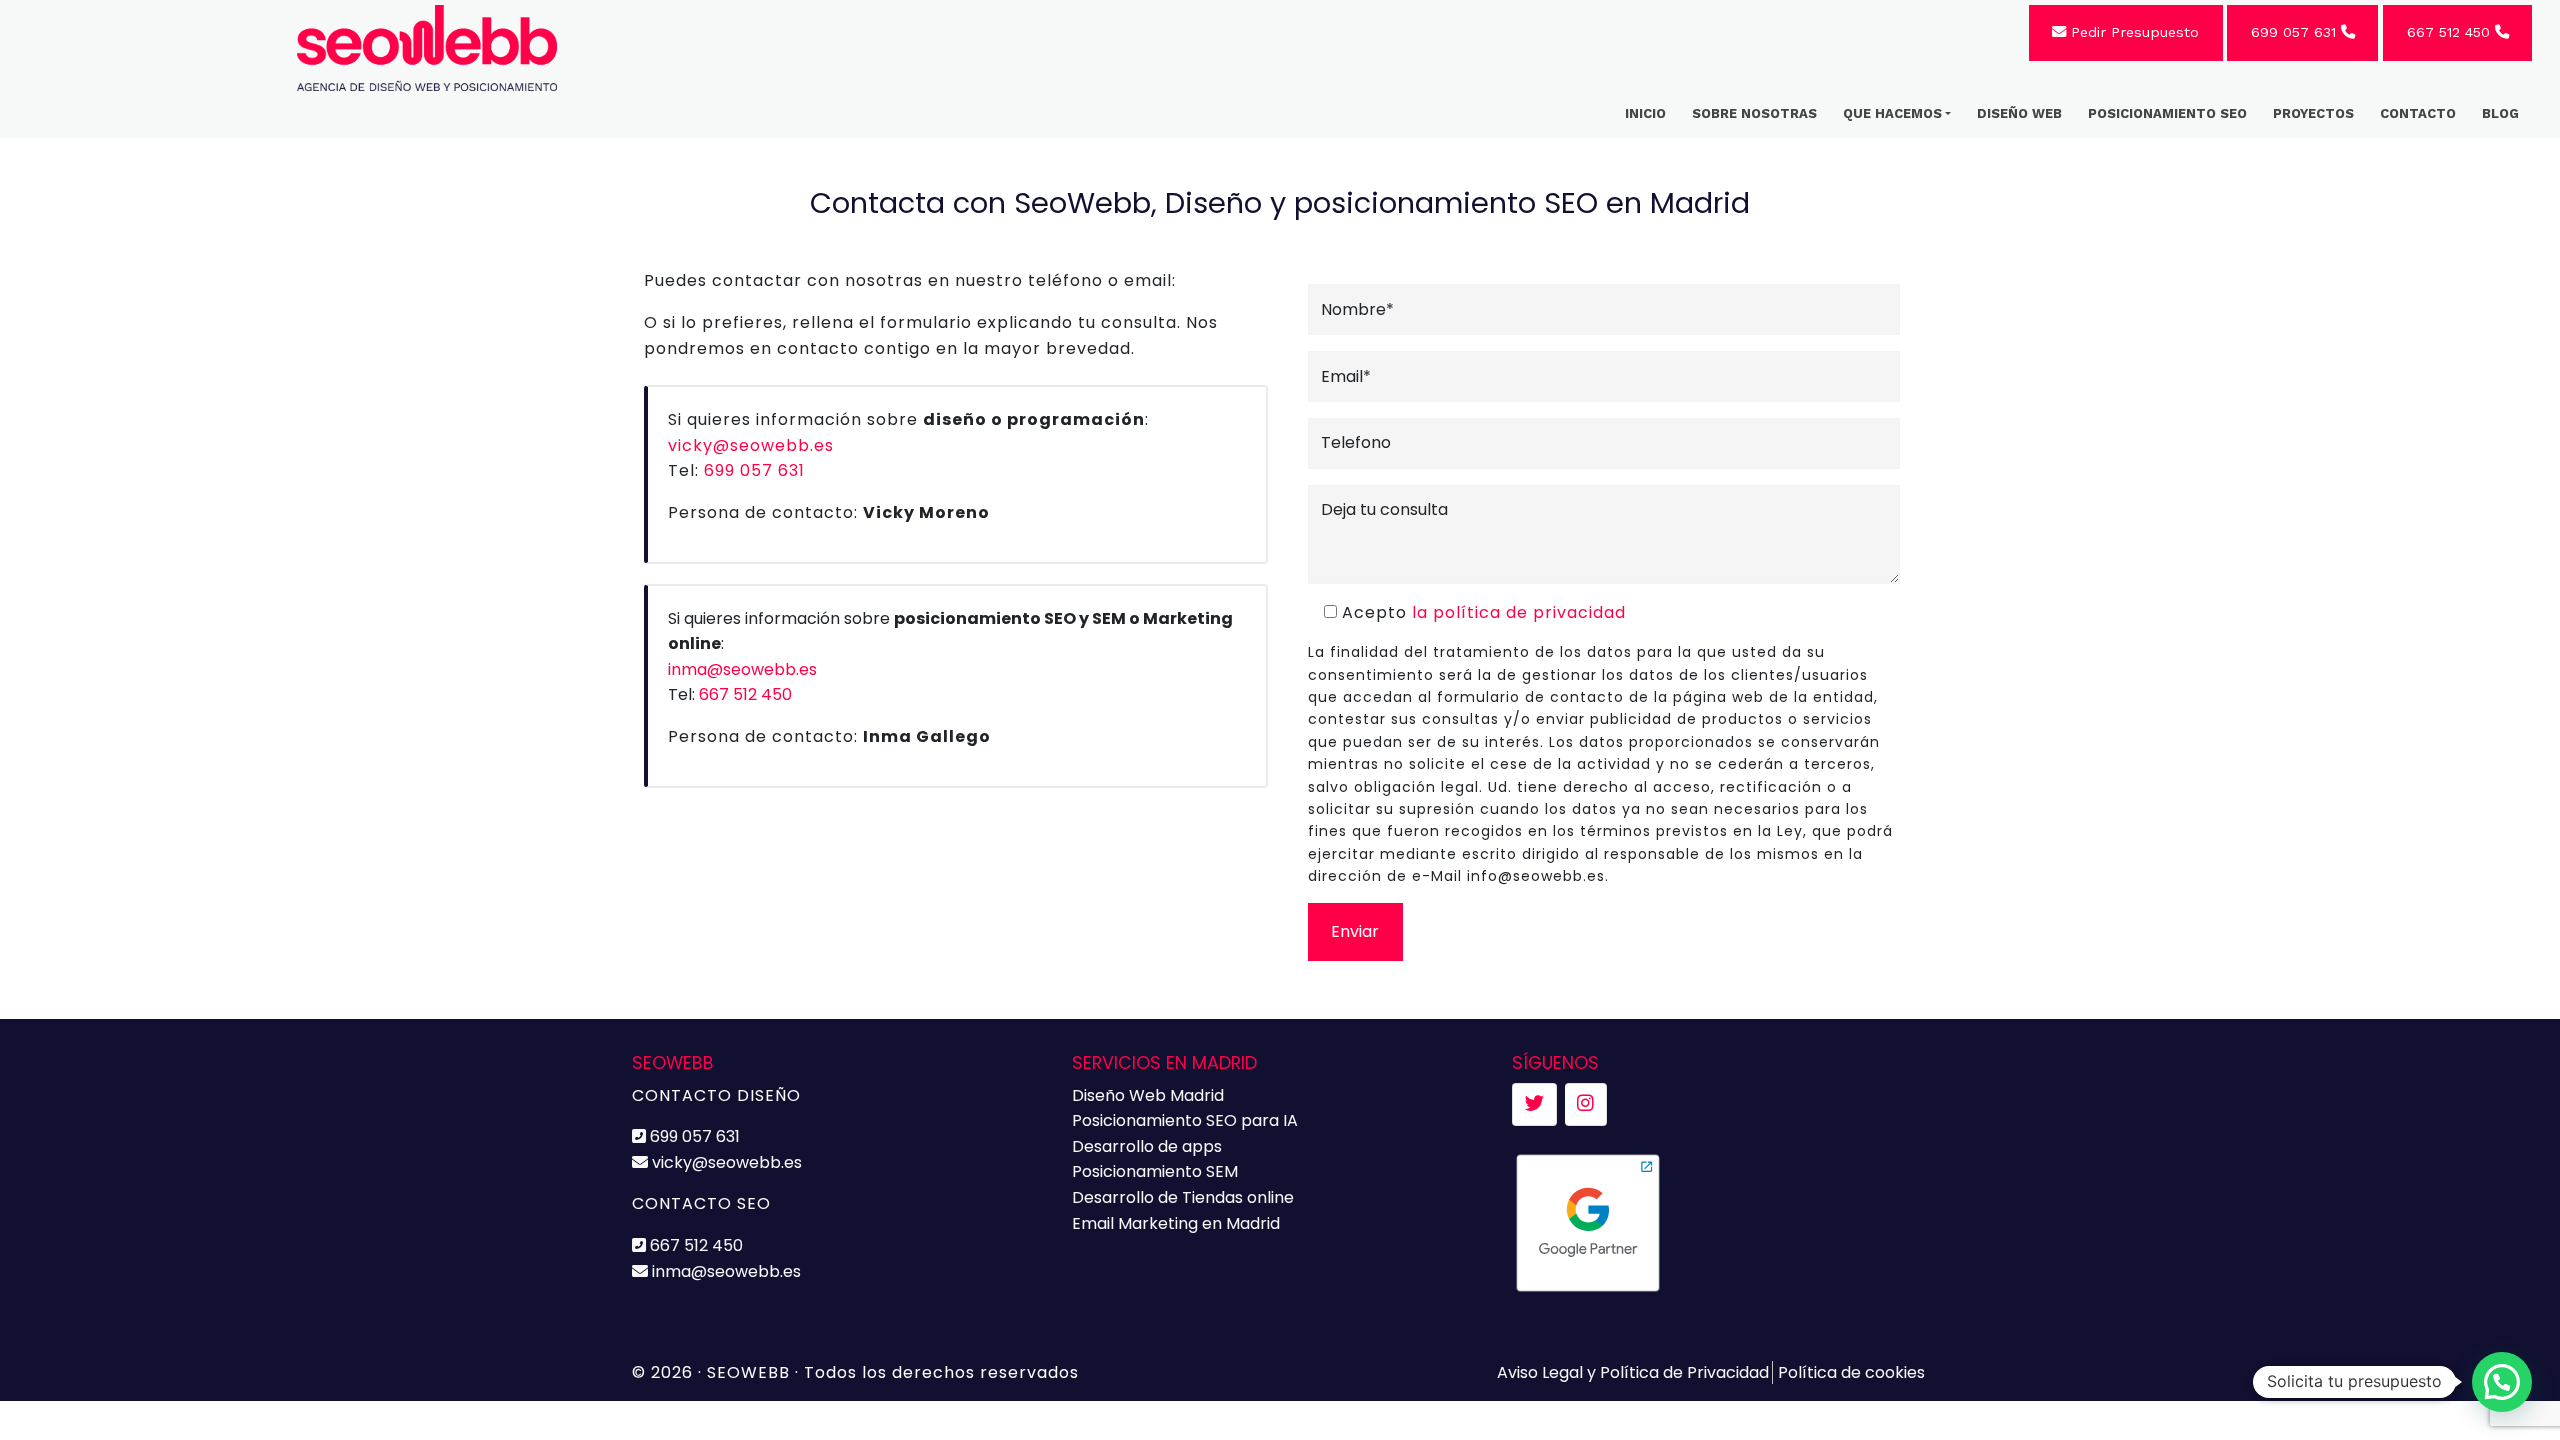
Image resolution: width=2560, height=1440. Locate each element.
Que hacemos (1892, 113)
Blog (2500, 113)
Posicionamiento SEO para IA (1185, 1120)
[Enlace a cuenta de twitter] (1534, 1104)
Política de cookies (1851, 1372)
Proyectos (2313, 113)
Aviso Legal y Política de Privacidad (1633, 1372)
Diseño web (2019, 113)
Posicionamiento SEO (2167, 113)
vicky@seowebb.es (751, 445)
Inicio (1645, 113)
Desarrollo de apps (1147, 1146)
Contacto (2418, 113)
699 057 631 (2296, 32)
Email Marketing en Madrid (1176, 1223)
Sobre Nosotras (1754, 113)
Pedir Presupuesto (2132, 32)
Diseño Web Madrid (1148, 1095)
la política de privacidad (1519, 612)
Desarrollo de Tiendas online (1183, 1197)
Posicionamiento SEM (1155, 1171)
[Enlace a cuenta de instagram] (1585, 1104)
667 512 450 (2451, 32)
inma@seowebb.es (742, 669)
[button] (2502, 1382)
